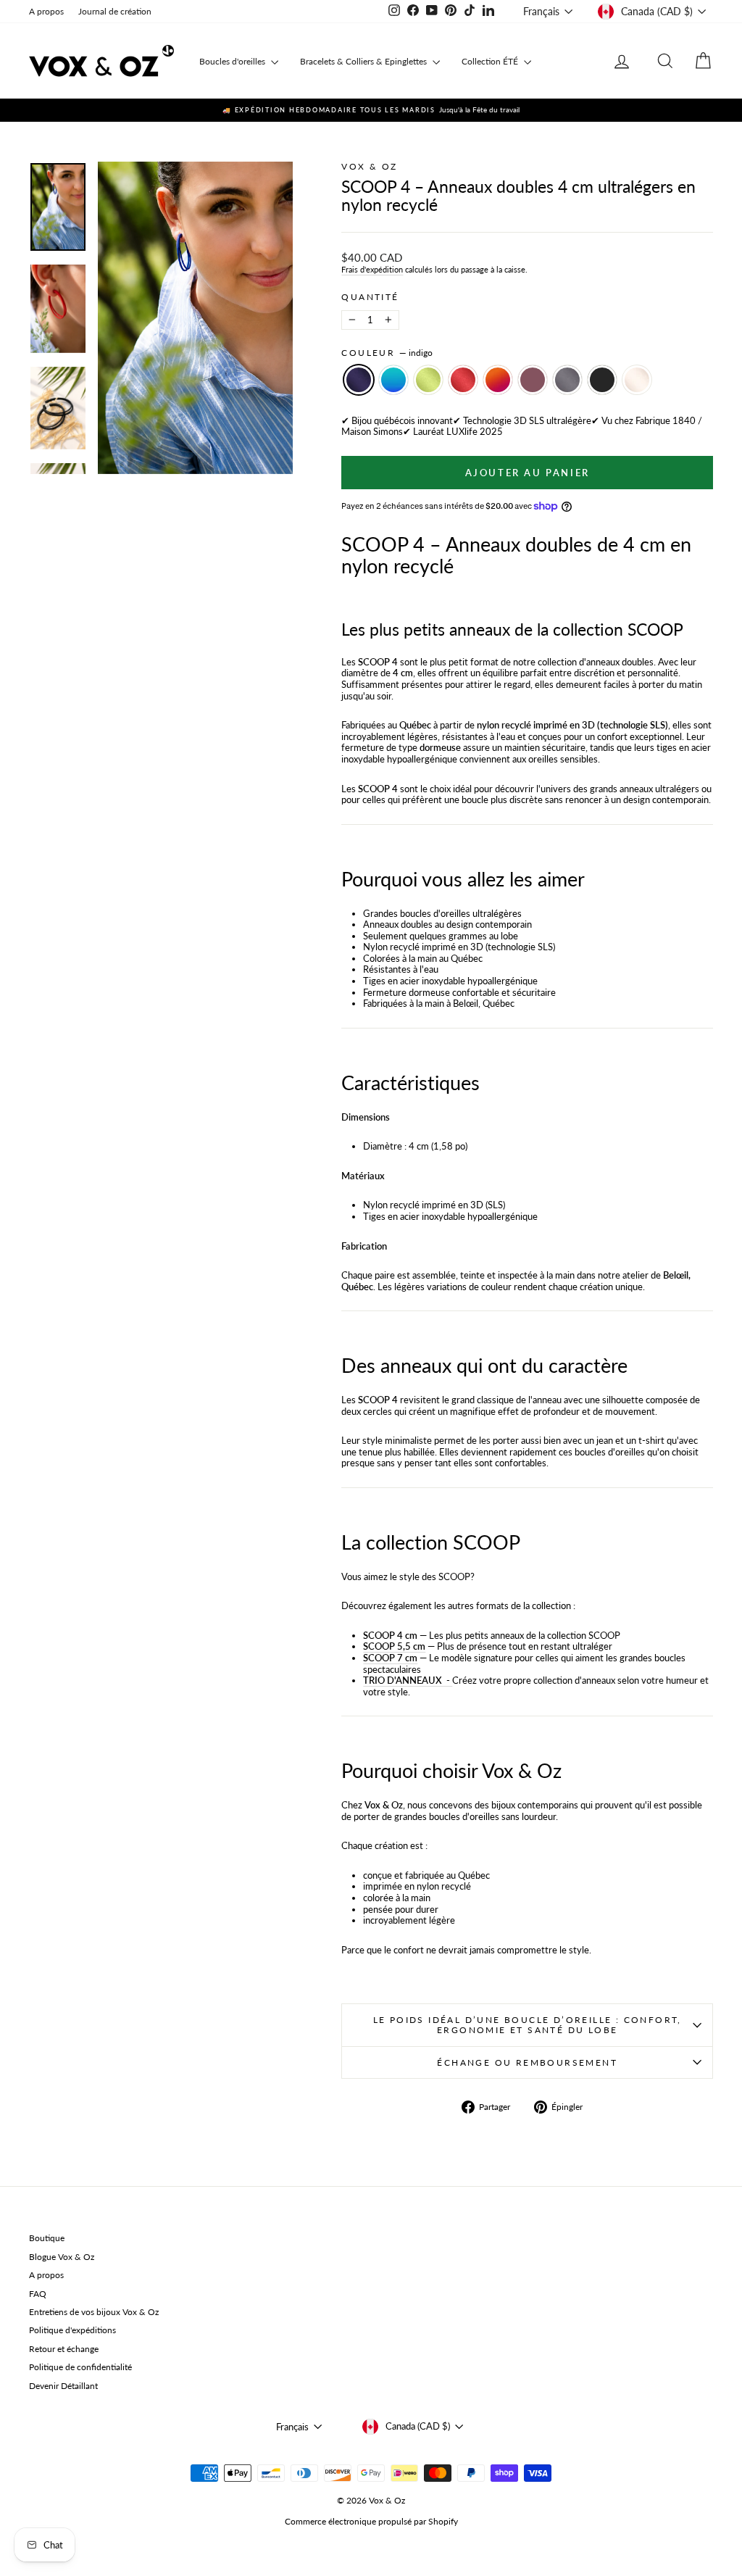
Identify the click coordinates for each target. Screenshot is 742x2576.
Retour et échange (64, 2349)
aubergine (533, 380)
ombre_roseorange (498, 380)
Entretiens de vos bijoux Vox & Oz (94, 2312)
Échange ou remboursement (527, 2062)
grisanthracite (567, 380)
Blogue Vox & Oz (62, 2257)
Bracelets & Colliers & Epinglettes (364, 61)
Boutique (47, 2238)
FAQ (38, 2294)
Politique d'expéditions (72, 2330)
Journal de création (115, 11)
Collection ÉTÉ (491, 61)
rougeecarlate (463, 380)
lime (428, 380)
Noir (602, 380)
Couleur (387, 353)
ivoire (637, 380)
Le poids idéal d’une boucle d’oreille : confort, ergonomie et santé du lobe (528, 2025)
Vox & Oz (369, 166)
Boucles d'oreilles (233, 61)
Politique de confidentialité (80, 2367)
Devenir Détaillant (63, 2386)
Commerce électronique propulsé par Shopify (371, 2521)
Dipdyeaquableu (393, 380)
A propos (46, 11)
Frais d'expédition (372, 269)
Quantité (370, 297)
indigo (359, 380)
